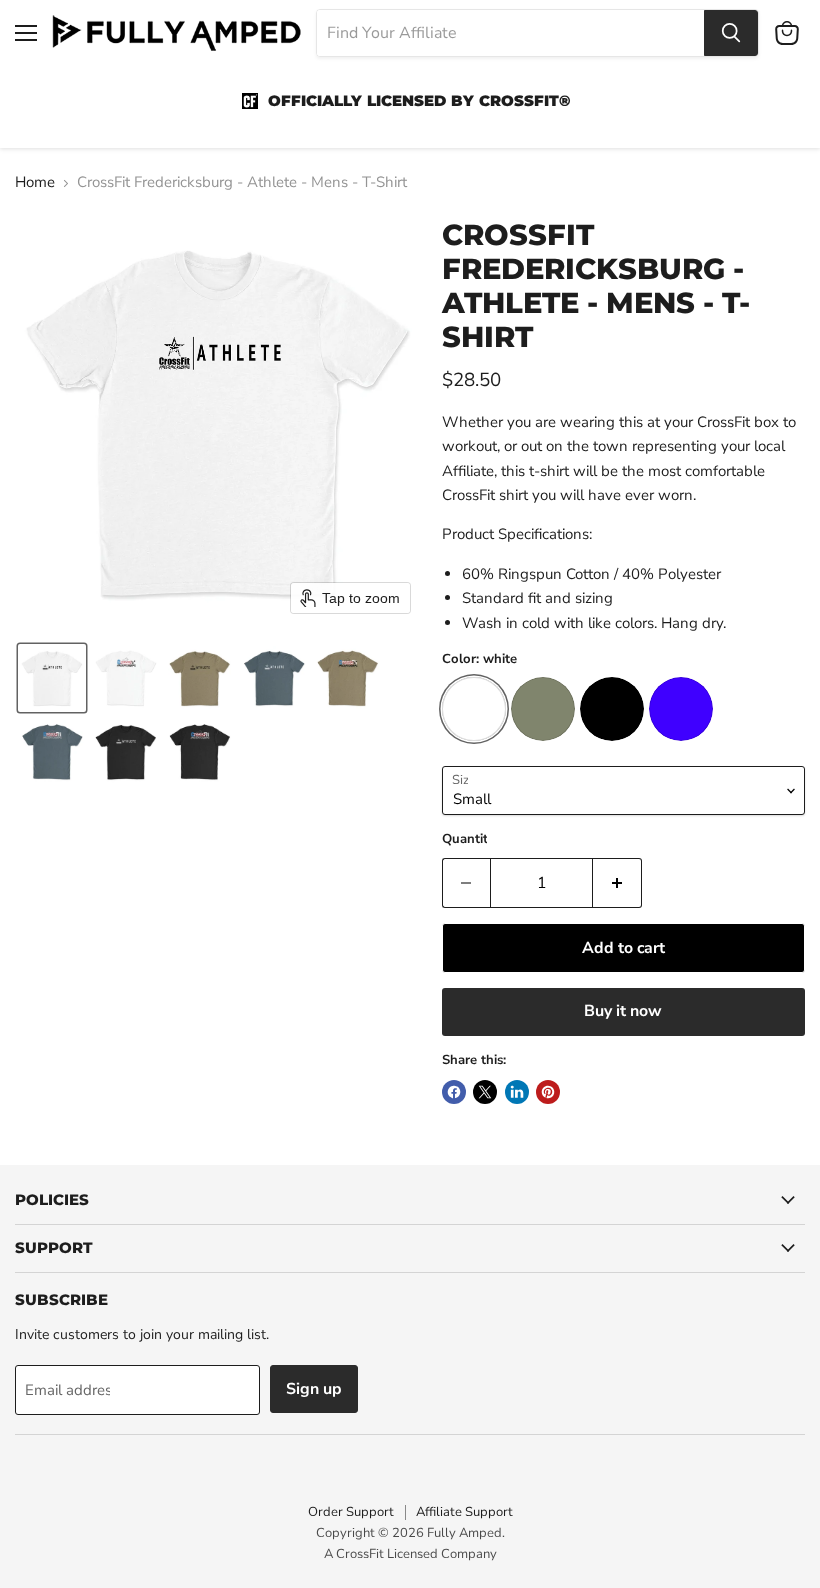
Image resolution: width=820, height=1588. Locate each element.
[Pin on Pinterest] (548, 1092)
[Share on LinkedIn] (517, 1092)
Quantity (468, 839)
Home (35, 182)
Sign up (314, 1389)
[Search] (731, 33)
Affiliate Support (464, 1512)
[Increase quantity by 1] (617, 883)
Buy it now (623, 1011)
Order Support (351, 1512)
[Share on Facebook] (454, 1092)
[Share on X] (485, 1092)
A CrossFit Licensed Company (410, 1554)
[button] (52, 678)
